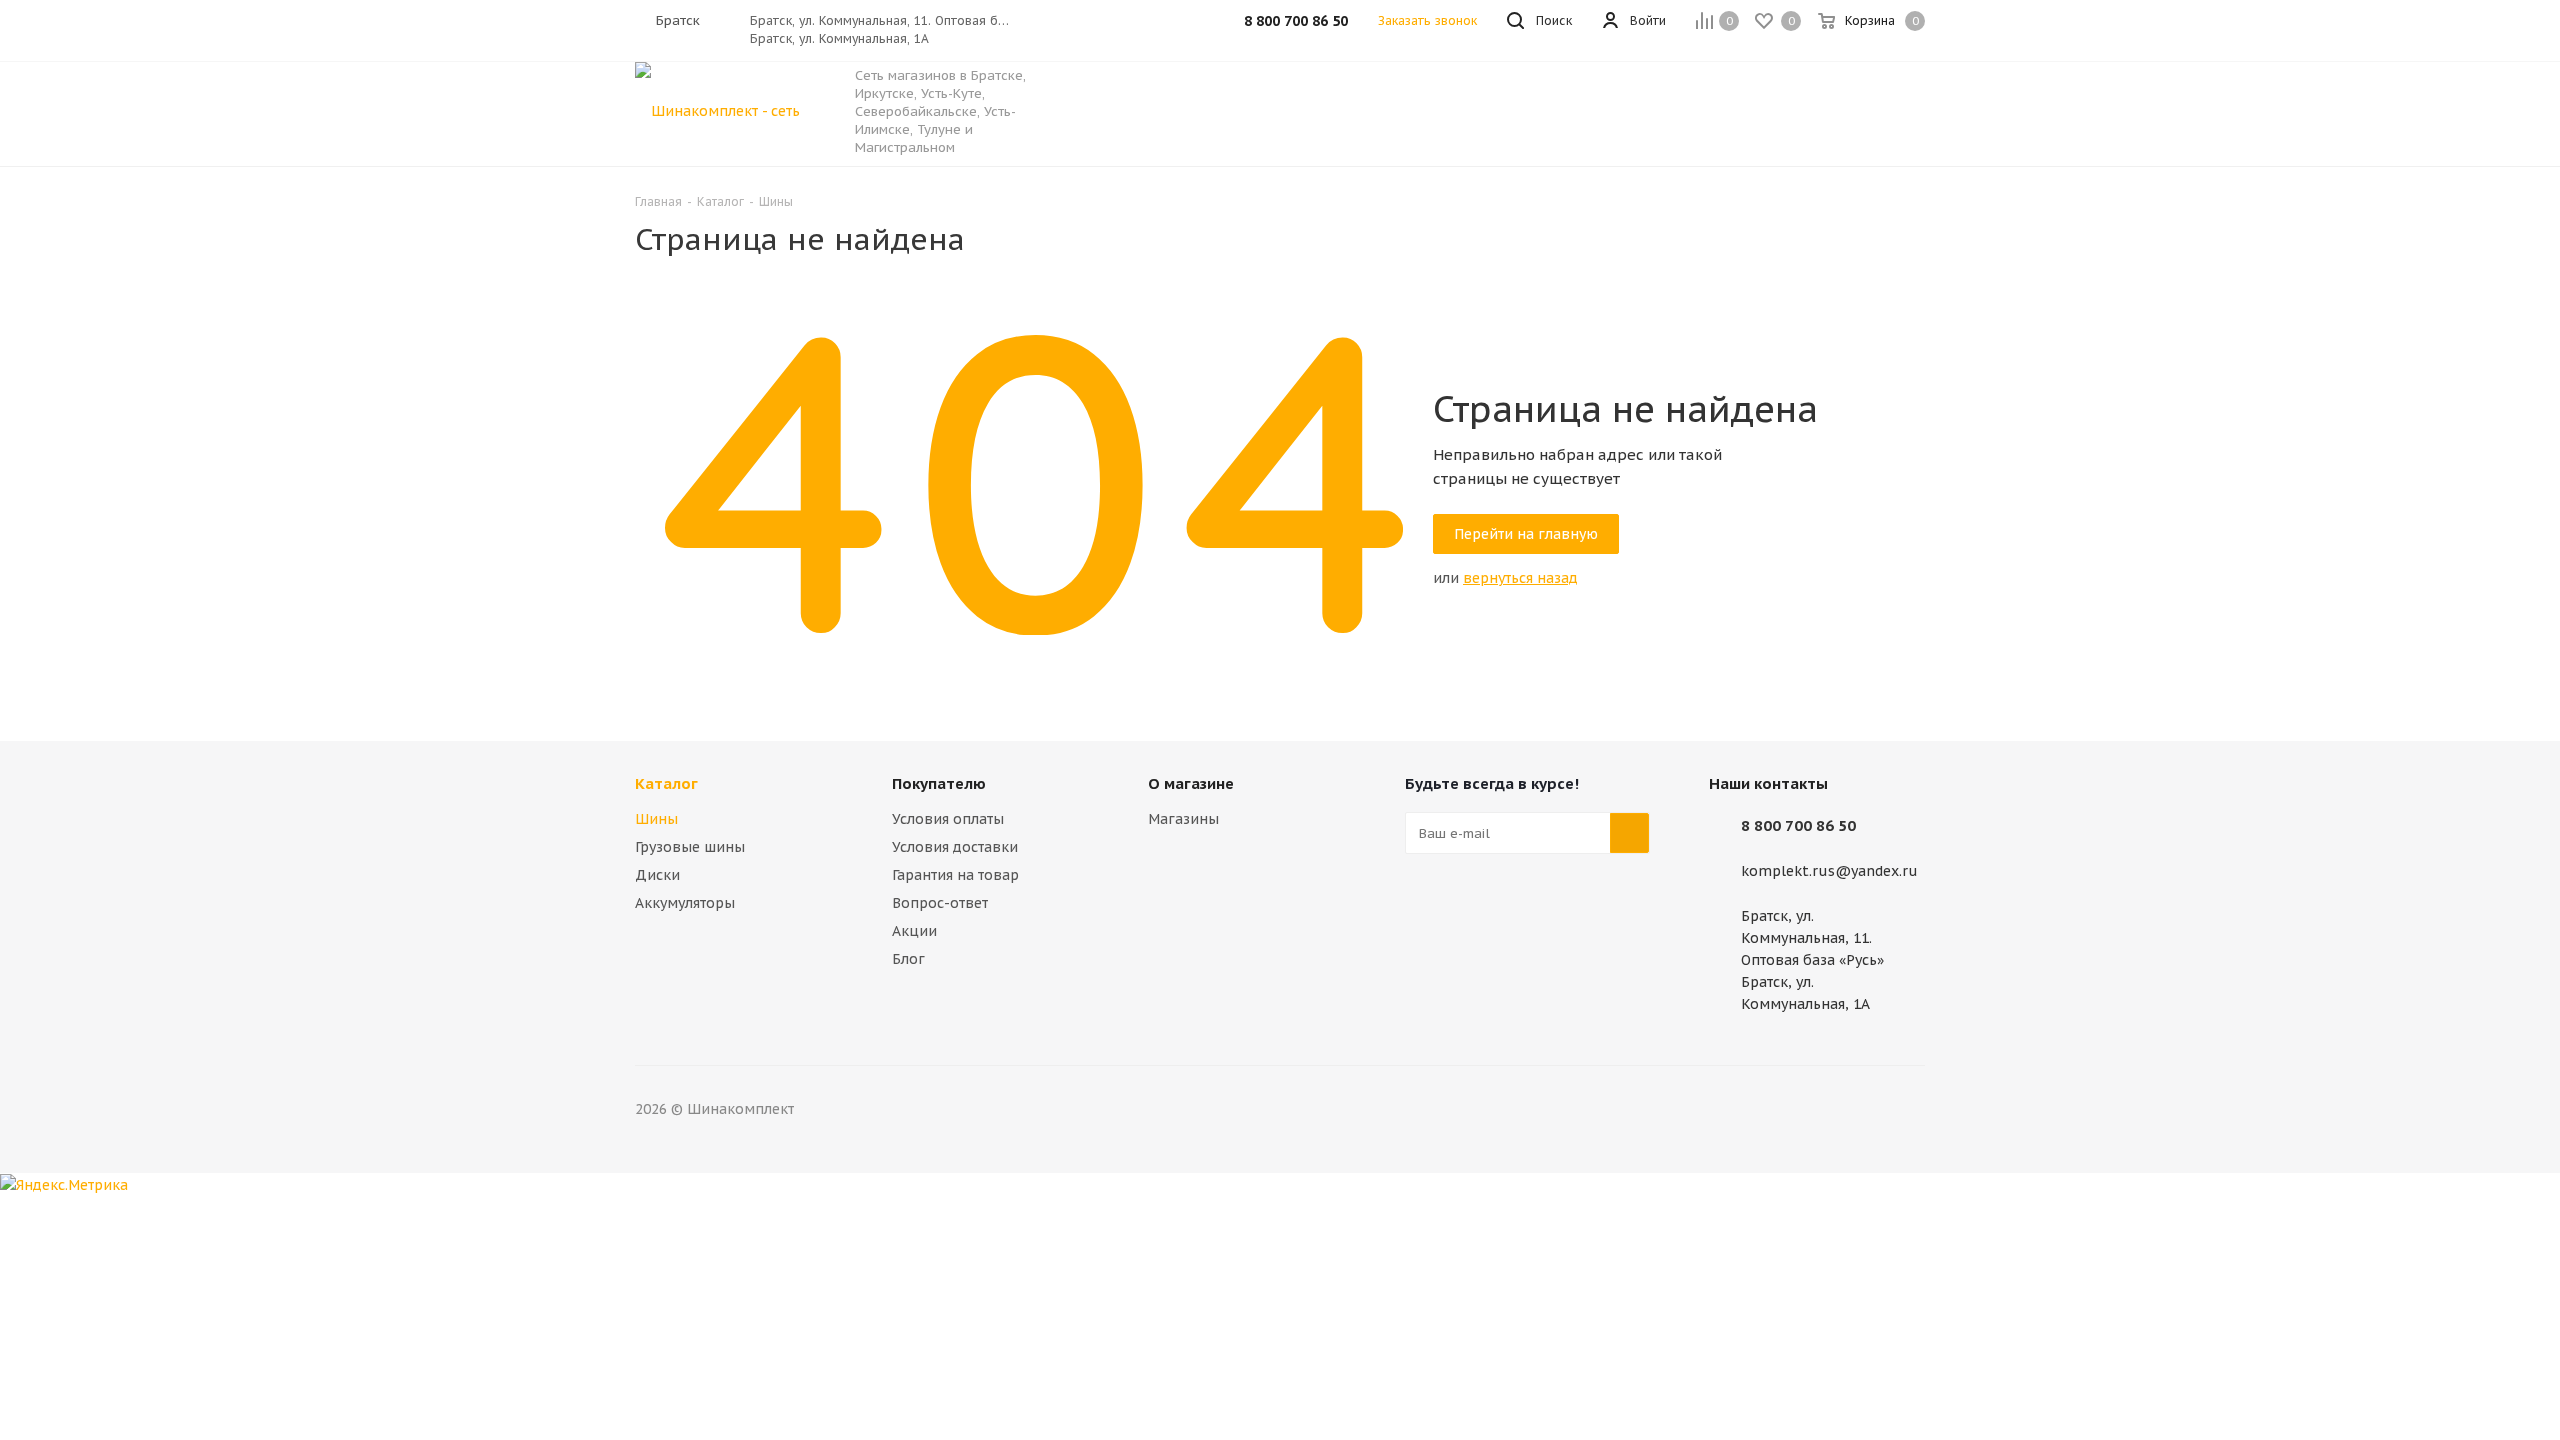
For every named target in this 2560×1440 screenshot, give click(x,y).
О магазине (1191, 783)
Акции (914, 931)
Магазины (1183, 819)
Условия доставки (955, 847)
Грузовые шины (690, 847)
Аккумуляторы (685, 903)
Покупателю (939, 783)
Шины (656, 819)
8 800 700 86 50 (1798, 825)
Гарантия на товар (955, 875)
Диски (657, 875)
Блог (908, 959)
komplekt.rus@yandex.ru (1829, 872)
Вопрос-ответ (940, 903)
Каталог (666, 783)
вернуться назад (1520, 578)
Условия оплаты (948, 819)
